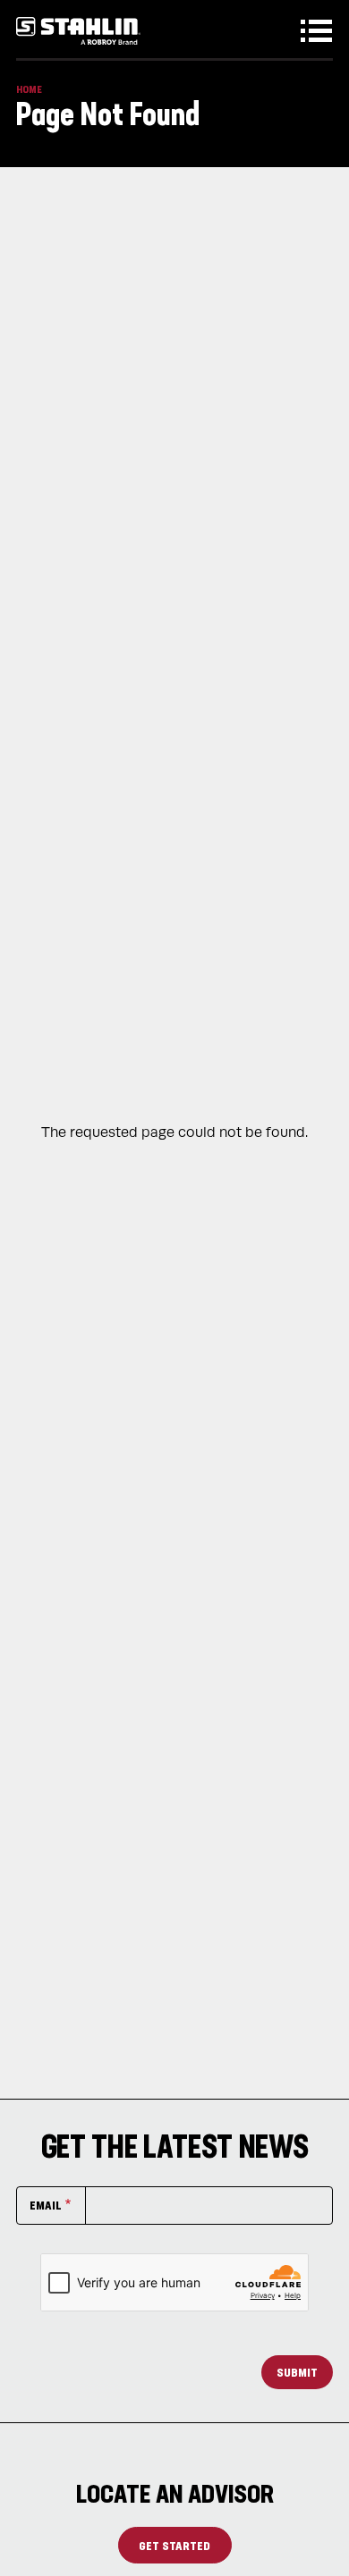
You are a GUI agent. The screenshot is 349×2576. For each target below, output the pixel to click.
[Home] (78, 31)
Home (29, 89)
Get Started (174, 2545)
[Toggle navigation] (320, 31)
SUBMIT (297, 2372)
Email (46, 2205)
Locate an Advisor (175, 2493)
